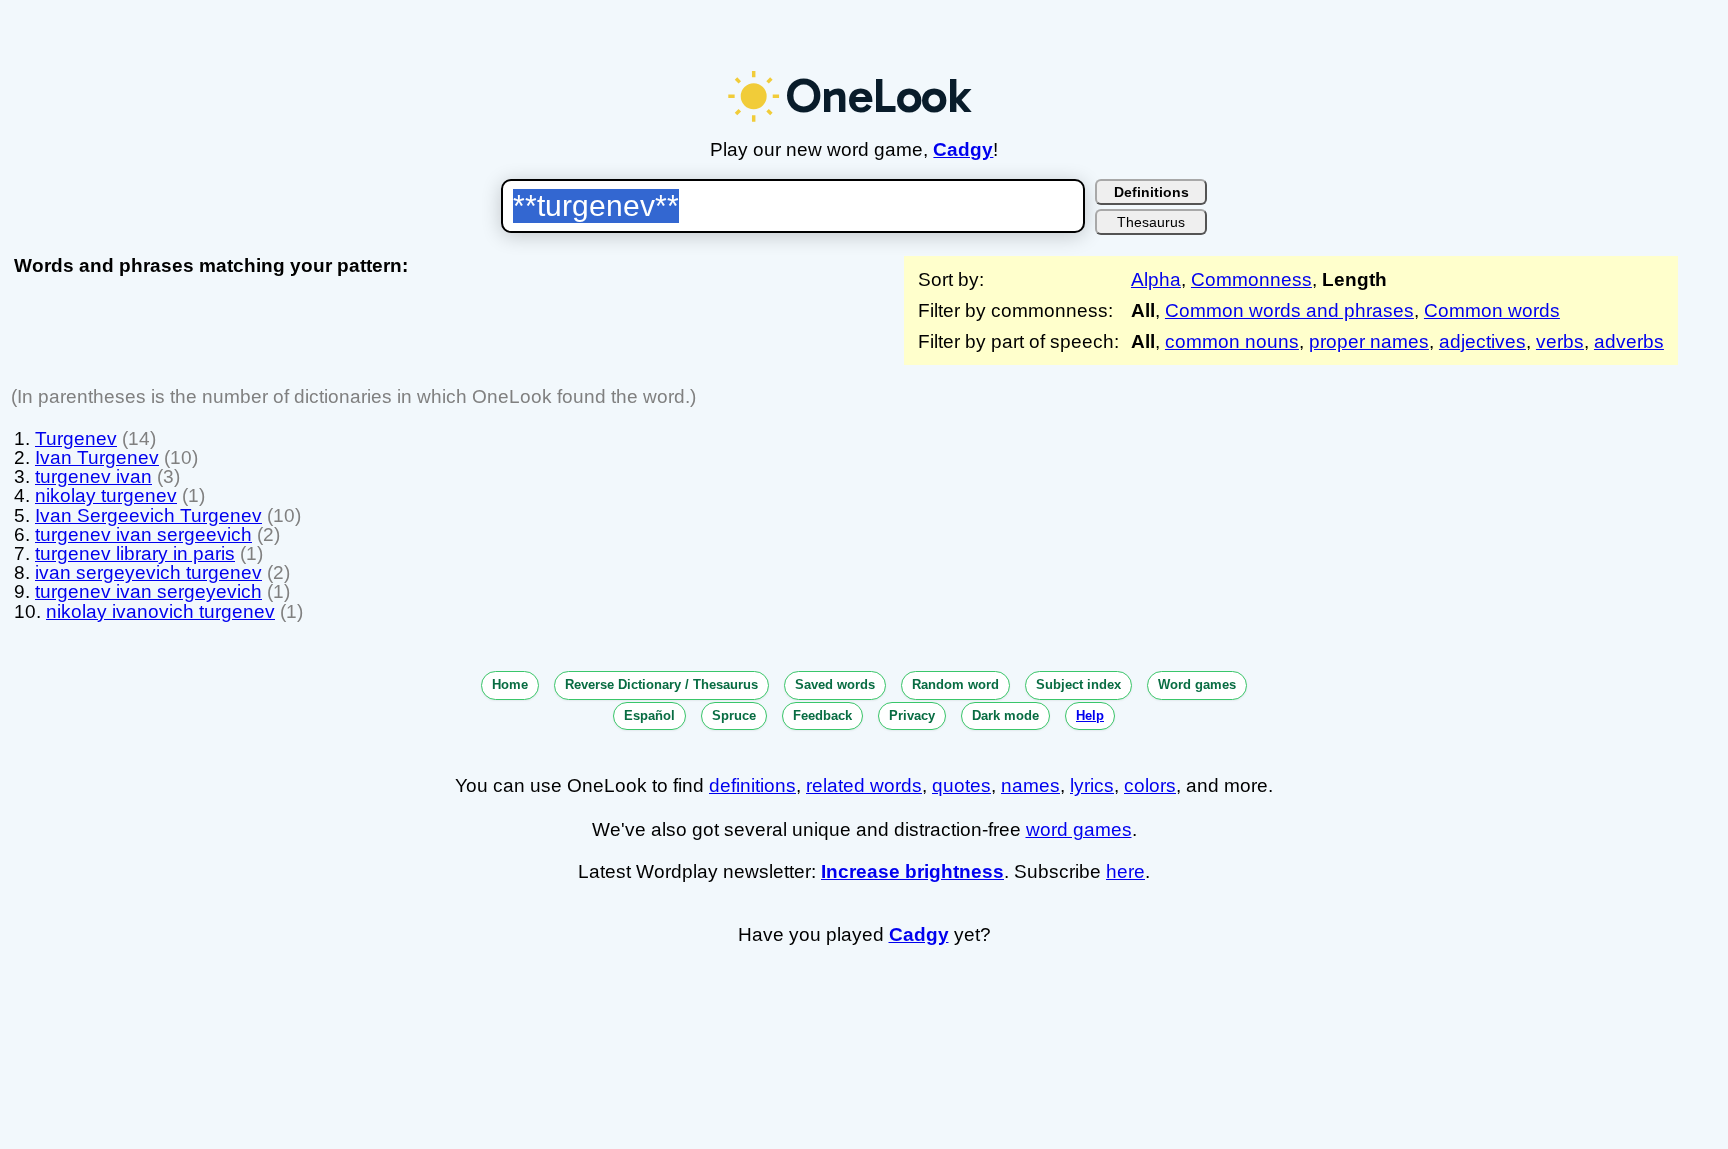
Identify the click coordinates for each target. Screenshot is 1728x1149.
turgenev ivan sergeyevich (148, 591)
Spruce (734, 715)
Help (1090, 715)
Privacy (912, 715)
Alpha (1156, 279)
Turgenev (76, 438)
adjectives (1482, 341)
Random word (955, 684)
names (1030, 785)
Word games (1197, 684)
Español (649, 715)
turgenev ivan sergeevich (143, 534)
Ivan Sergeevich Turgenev (148, 515)
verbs (1560, 341)
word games (1079, 829)
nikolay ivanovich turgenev (160, 611)
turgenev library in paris (135, 553)
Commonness (1251, 279)
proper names (1369, 341)
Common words (1492, 310)
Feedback (822, 715)
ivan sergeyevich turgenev (148, 572)
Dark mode (1005, 715)
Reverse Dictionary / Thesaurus (661, 684)
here (1125, 871)
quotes (961, 785)
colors (1150, 785)
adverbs (1629, 341)
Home (510, 684)
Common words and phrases (1289, 310)
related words (864, 785)
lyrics (1092, 785)
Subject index (1078, 684)
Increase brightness (912, 871)
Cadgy (963, 149)
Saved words (835, 684)
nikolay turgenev (106, 495)
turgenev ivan (93, 476)
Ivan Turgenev (97, 457)
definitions (752, 785)
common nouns (1232, 341)
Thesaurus (1151, 222)
